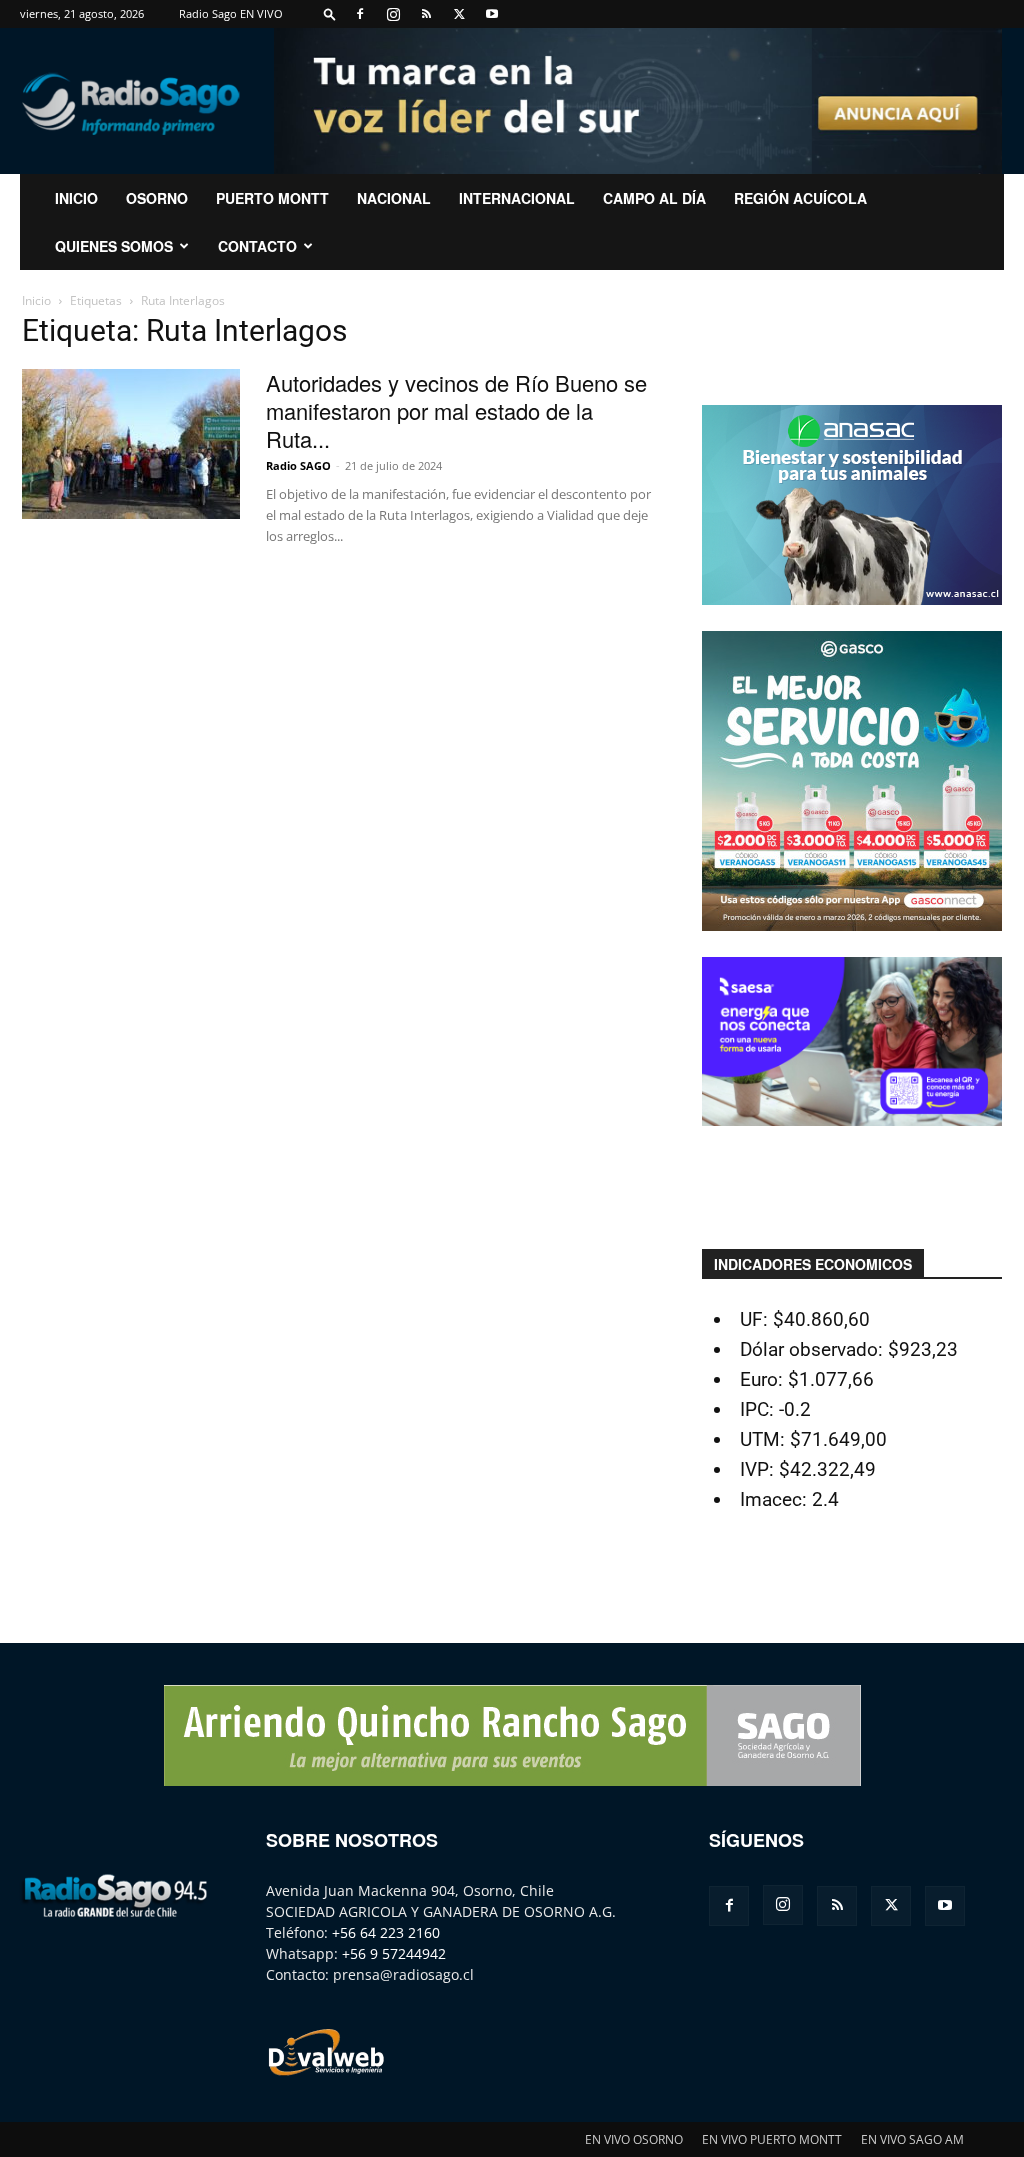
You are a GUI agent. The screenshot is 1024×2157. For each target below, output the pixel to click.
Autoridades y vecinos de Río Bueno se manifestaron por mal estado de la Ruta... (456, 410)
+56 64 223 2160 (386, 1932)
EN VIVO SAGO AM (912, 2139)
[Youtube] (492, 14)
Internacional (517, 198)
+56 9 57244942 (394, 1953)
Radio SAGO (298, 465)
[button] (330, 13)
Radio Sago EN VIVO (231, 13)
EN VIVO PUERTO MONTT (772, 2139)
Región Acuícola (800, 198)
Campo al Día (654, 198)
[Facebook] (360, 14)
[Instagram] (393, 14)
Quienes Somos (114, 246)
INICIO (76, 198)
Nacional (394, 198)
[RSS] (426, 14)
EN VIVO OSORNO (634, 2139)
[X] (459, 14)
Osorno (157, 198)
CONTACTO (257, 246)
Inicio (36, 300)
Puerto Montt (272, 198)
